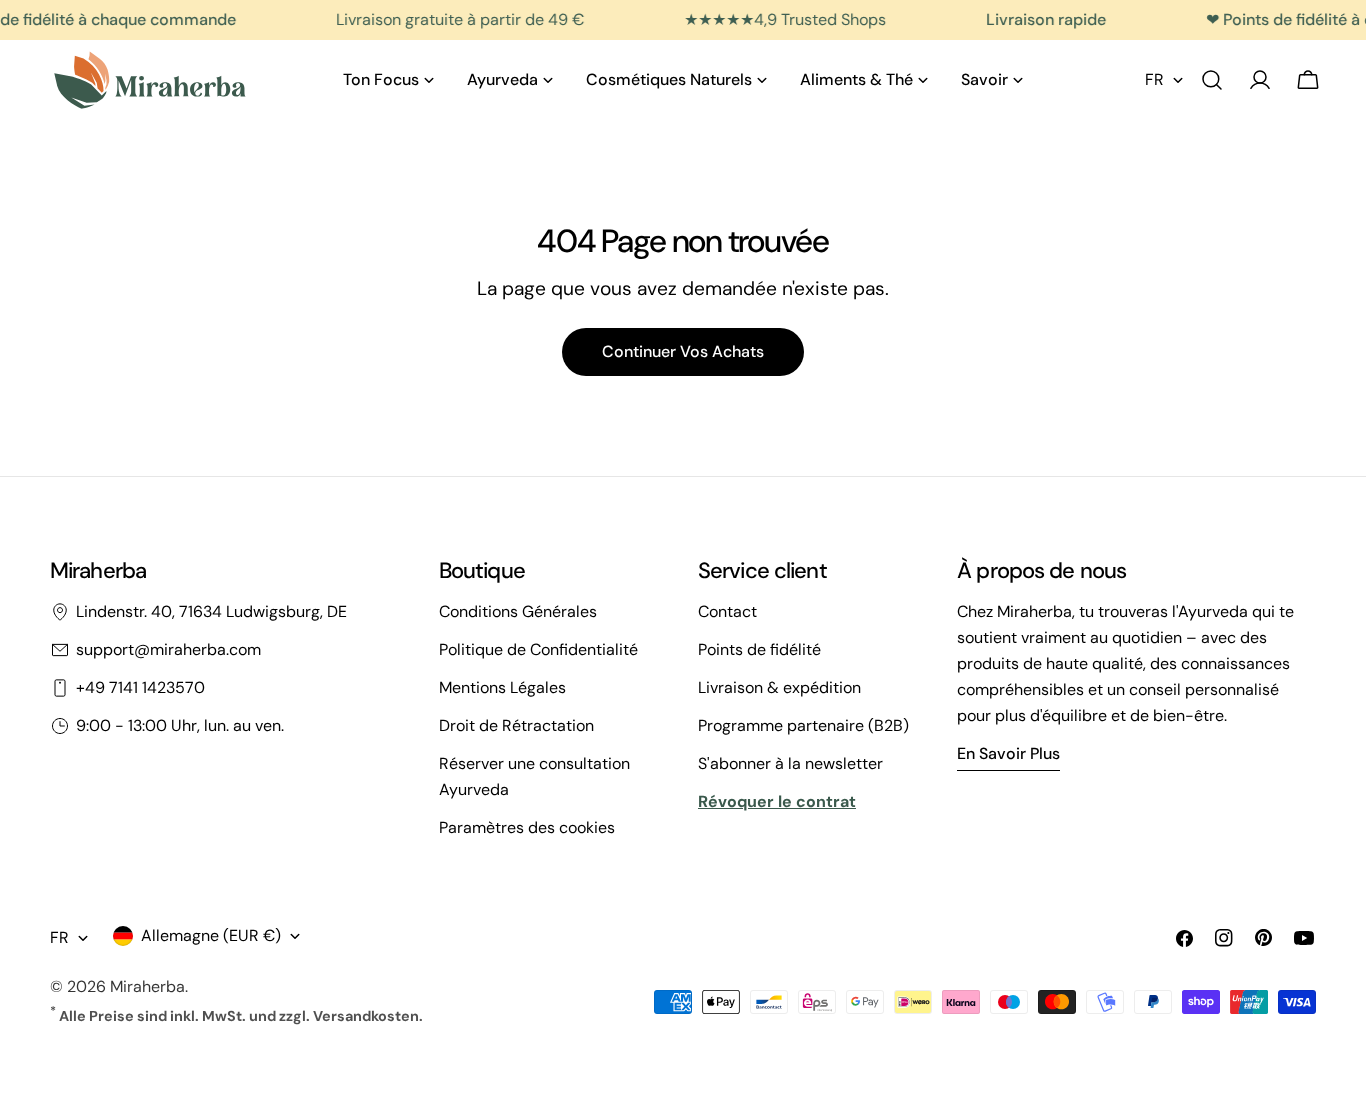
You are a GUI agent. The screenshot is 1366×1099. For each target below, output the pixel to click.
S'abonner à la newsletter (790, 763)
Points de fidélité (759, 649)
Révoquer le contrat (777, 801)
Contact (727, 611)
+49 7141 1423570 (140, 687)
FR (1154, 79)
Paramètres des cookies (527, 827)
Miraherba (147, 986)
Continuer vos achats (683, 351)
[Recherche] (1212, 80)
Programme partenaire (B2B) (803, 725)
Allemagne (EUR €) (211, 935)
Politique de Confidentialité (538, 649)
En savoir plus (1008, 753)
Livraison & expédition (779, 687)
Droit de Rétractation (516, 725)
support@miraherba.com (168, 649)
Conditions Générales (518, 611)
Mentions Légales (502, 687)
